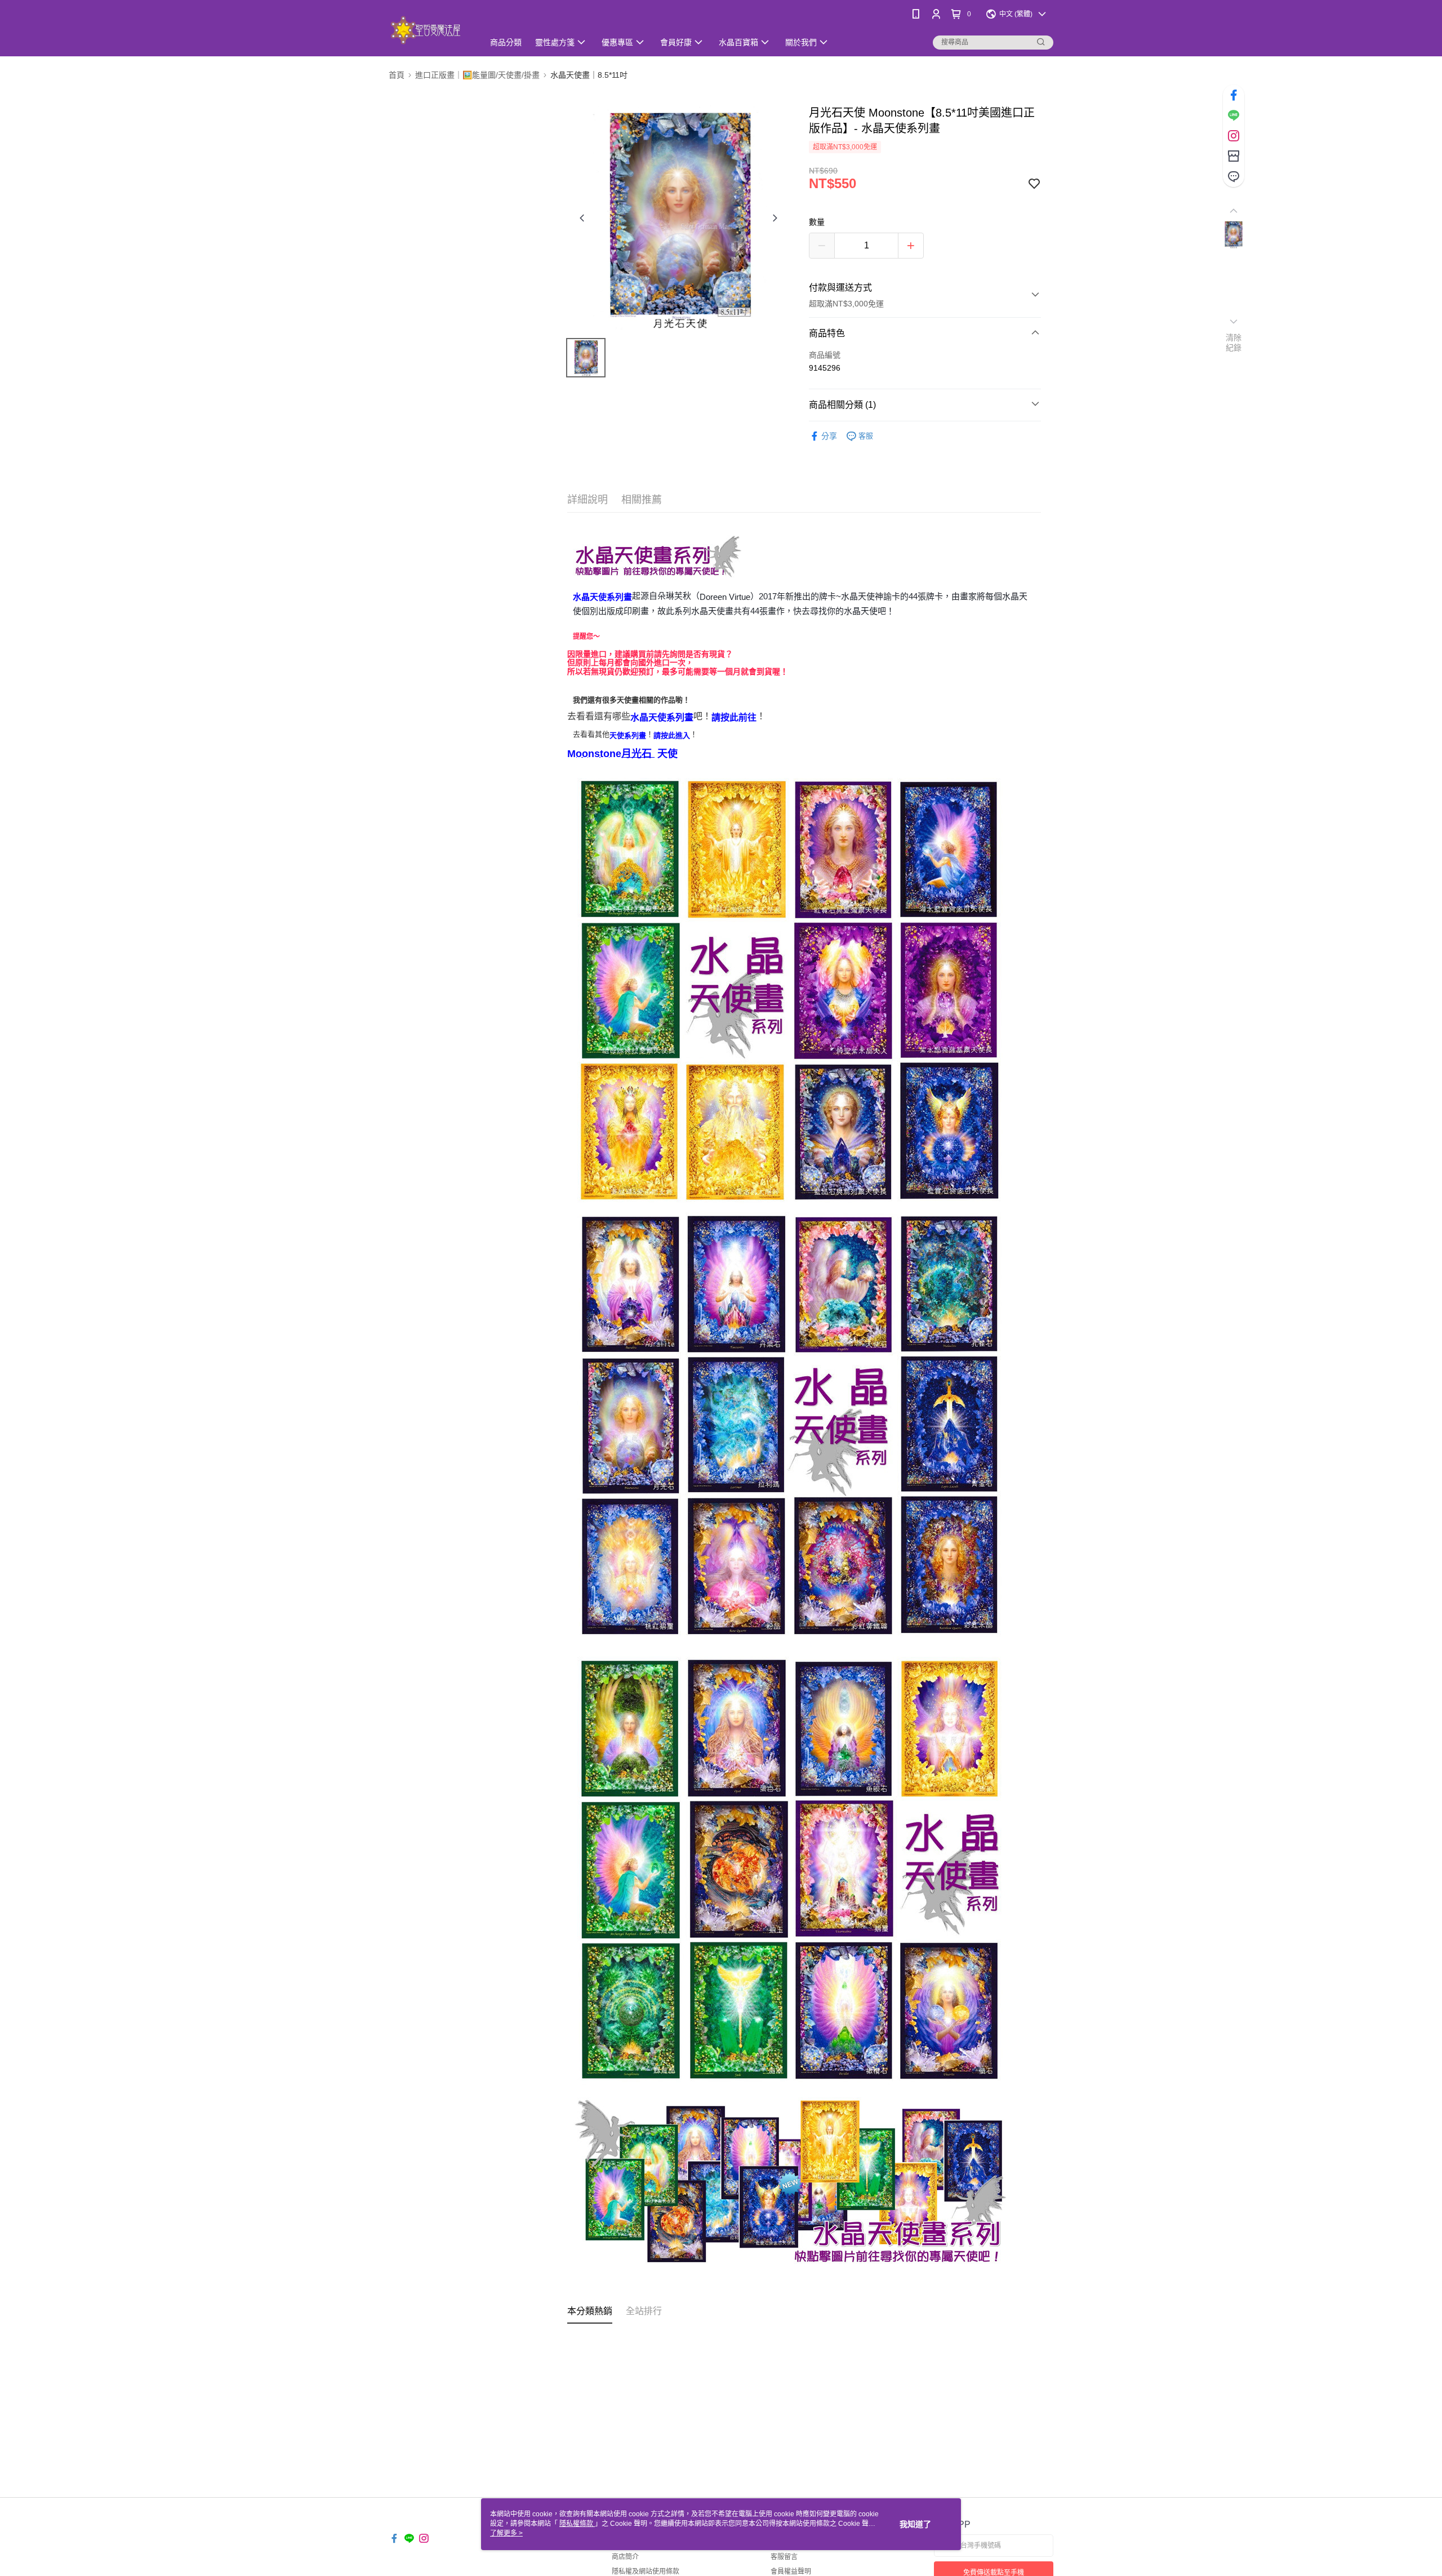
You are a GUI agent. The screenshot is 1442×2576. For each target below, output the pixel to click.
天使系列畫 (628, 735)
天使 (667, 754)
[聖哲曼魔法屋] (430, 30)
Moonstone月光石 (611, 754)
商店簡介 (625, 2557)
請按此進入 (672, 735)
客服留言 (784, 2557)
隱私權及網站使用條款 (646, 2571)
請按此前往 (734, 717)
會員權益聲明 (791, 2571)
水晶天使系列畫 (602, 597)
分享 (829, 436)
